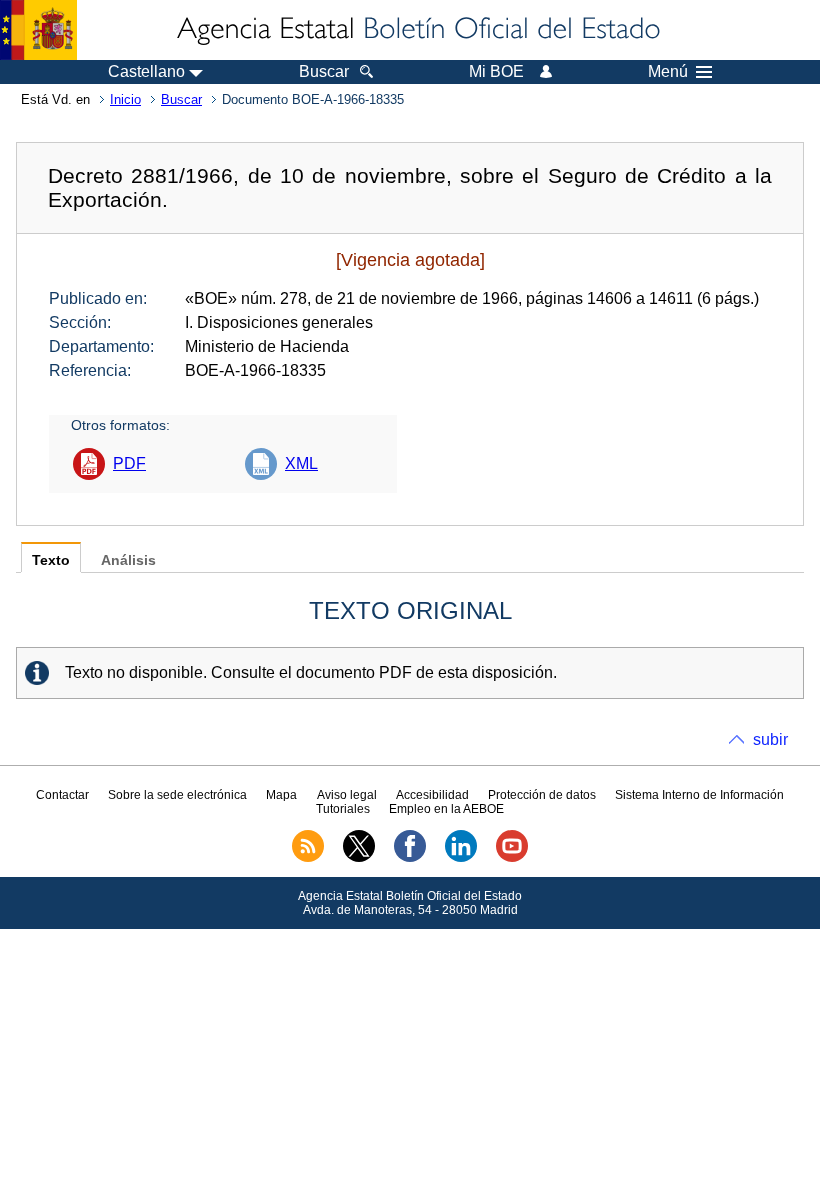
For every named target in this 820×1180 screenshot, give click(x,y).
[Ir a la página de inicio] (417, 30)
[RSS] (308, 858)
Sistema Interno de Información (699, 795)
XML (301, 463)
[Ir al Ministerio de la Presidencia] (38, 30)
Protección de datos (542, 795)
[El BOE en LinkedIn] (461, 858)
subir (770, 739)
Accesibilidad (432, 795)
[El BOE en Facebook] (410, 858)
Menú (668, 72)
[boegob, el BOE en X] (359, 858)
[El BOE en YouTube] (512, 858)
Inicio (125, 99)
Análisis (128, 560)
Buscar (181, 99)
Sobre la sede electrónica (177, 795)
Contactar (62, 795)
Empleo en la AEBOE (446, 809)
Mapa (281, 795)
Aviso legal (347, 795)
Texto (51, 560)
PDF (129, 463)
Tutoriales (343, 809)
